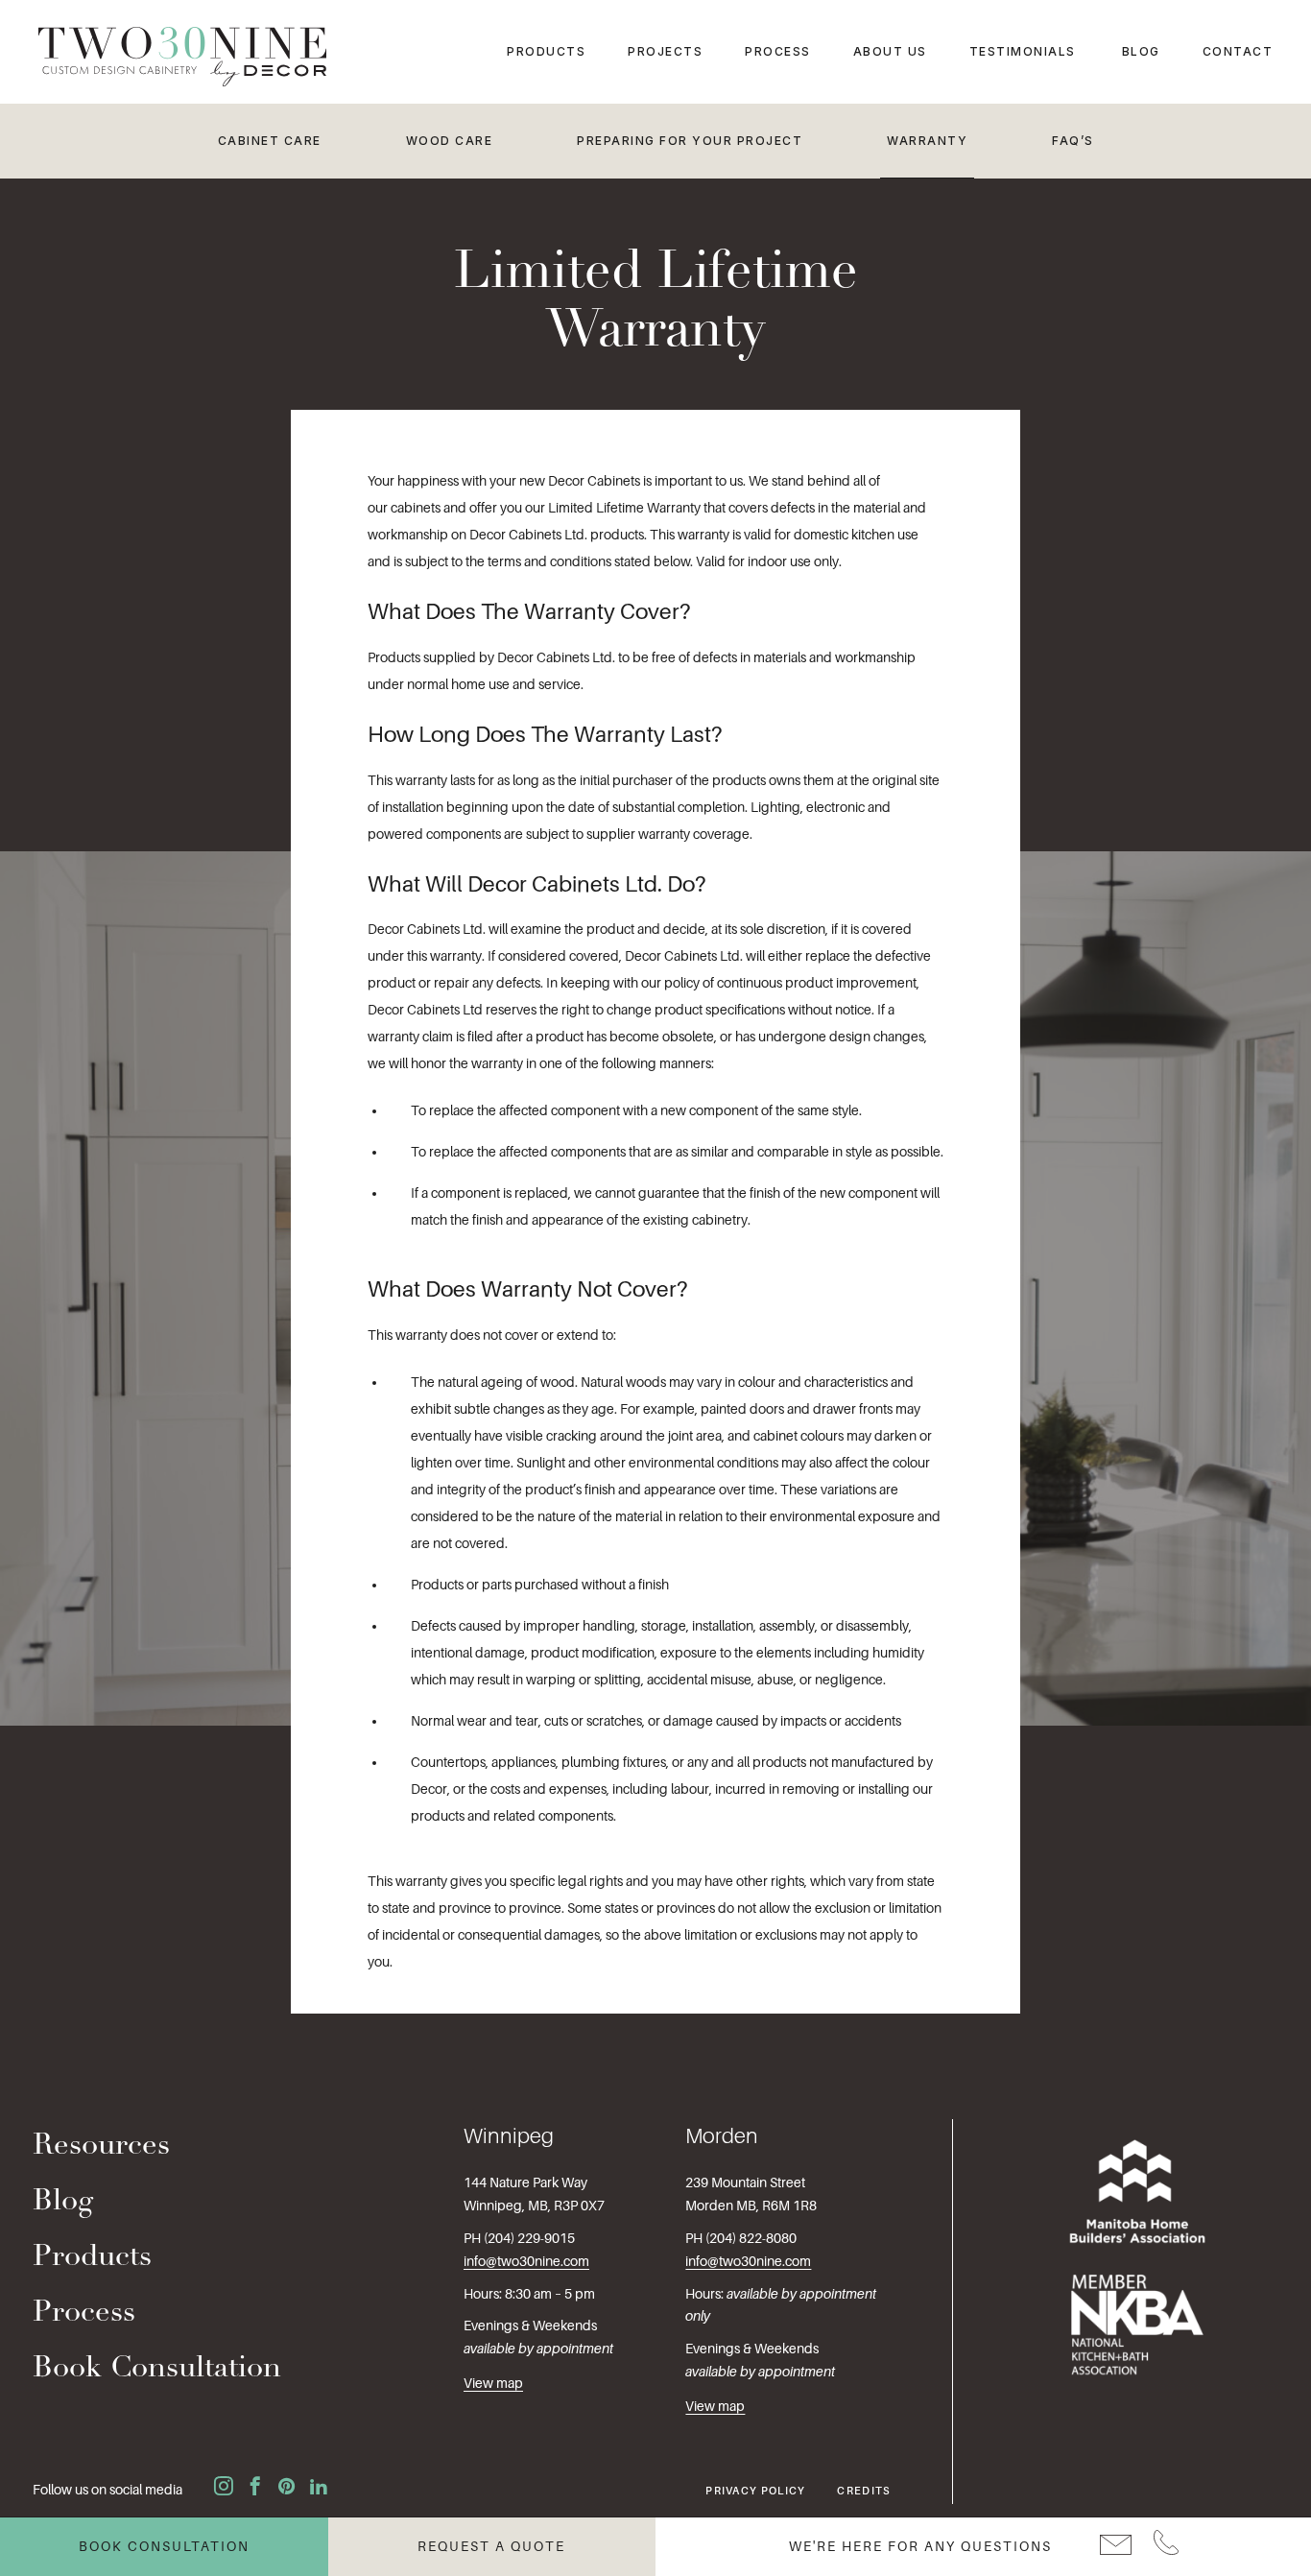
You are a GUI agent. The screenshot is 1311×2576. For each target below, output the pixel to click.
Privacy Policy (755, 2491)
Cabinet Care (270, 141)
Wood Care (450, 141)
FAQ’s (1073, 141)
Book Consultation (157, 2369)
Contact (1238, 51)
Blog (1141, 51)
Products (546, 51)
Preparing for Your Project (690, 141)
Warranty (927, 141)
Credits (864, 2491)
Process (778, 51)
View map (493, 2383)
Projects (665, 51)
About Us (890, 51)
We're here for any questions (920, 2546)
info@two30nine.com (526, 2261)
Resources (101, 2147)
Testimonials (1023, 51)
